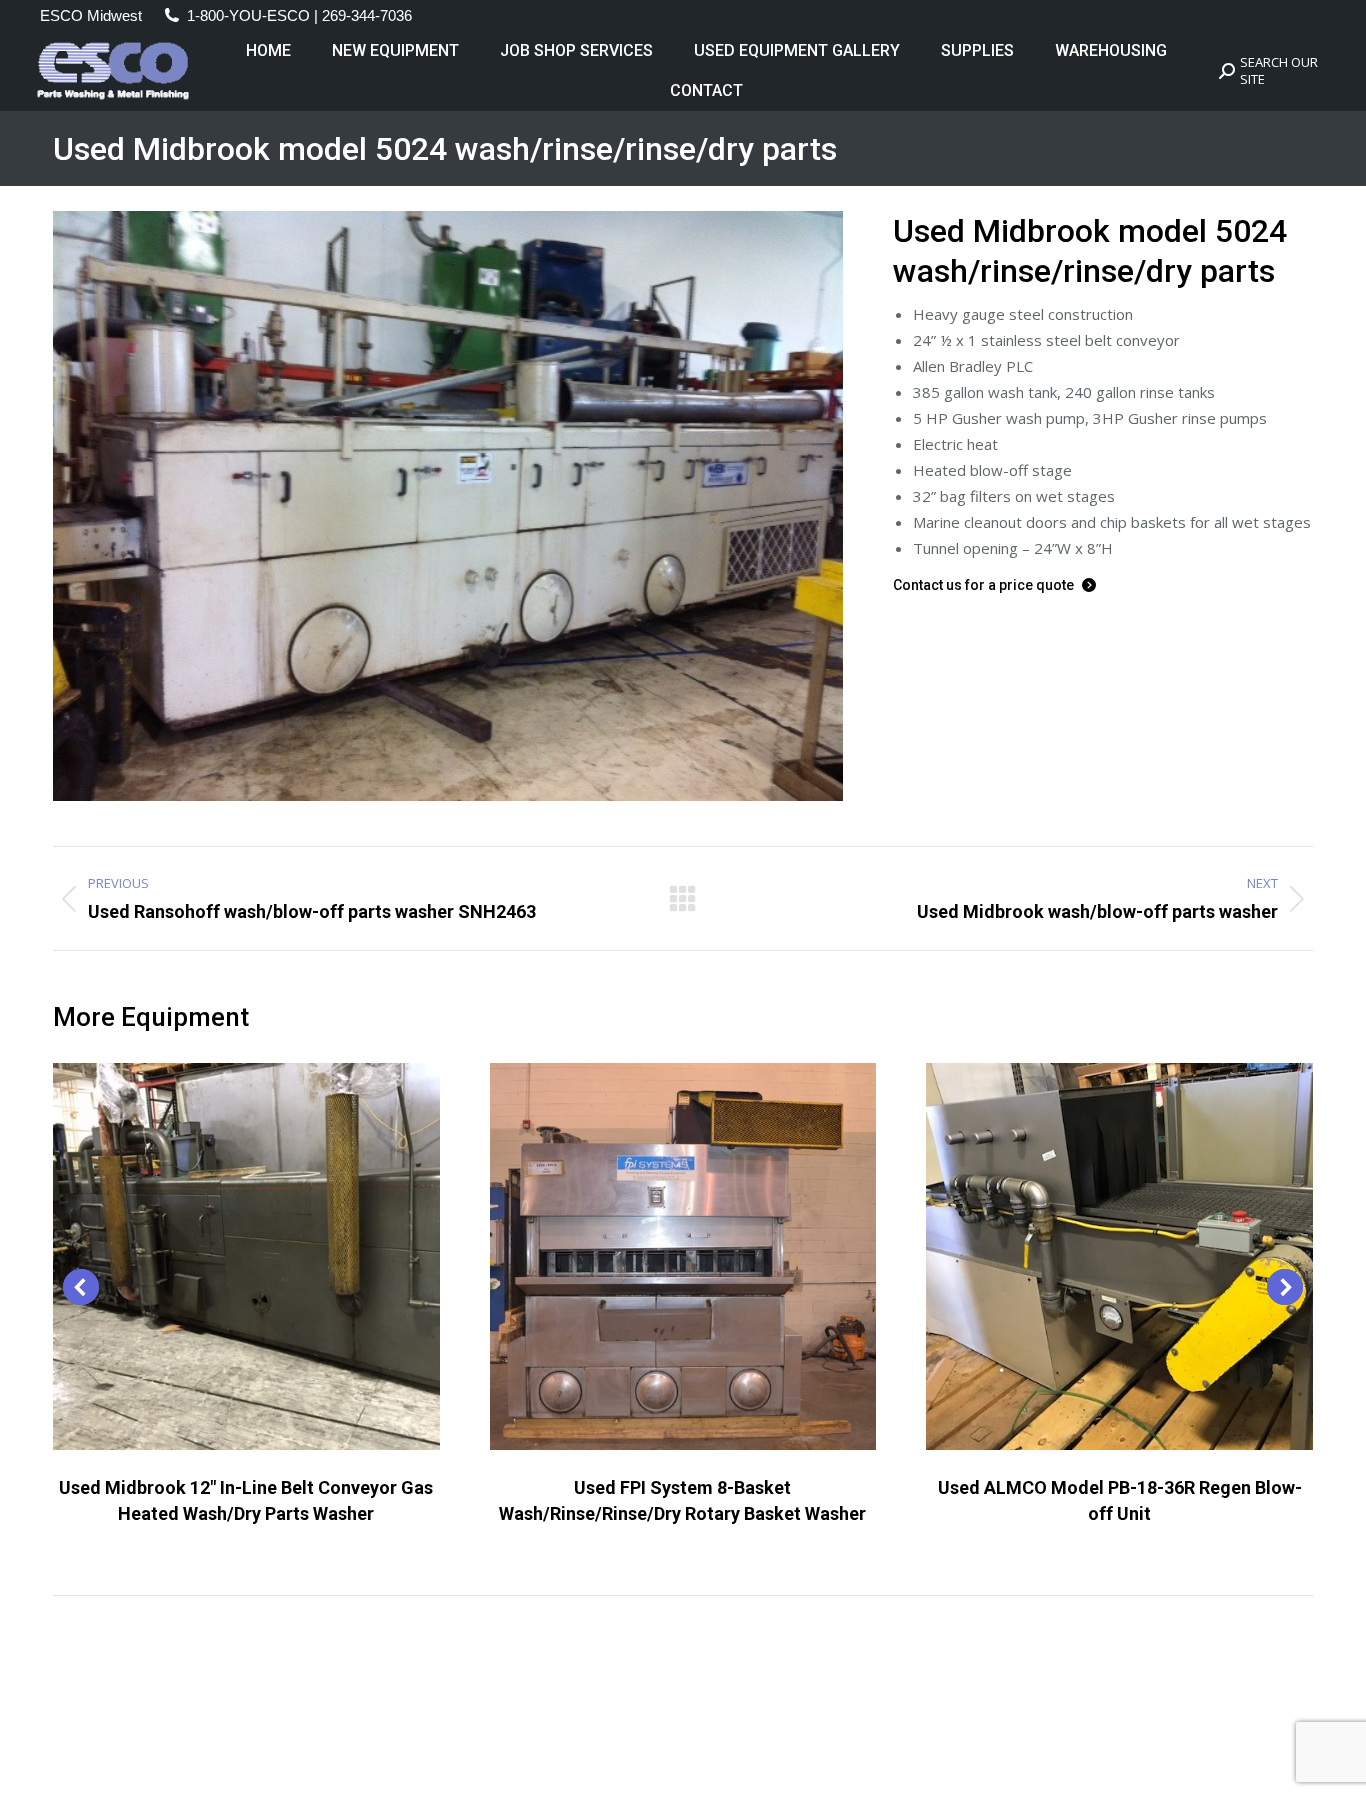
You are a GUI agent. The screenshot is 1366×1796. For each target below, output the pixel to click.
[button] (81, 1287)
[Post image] (246, 1256)
